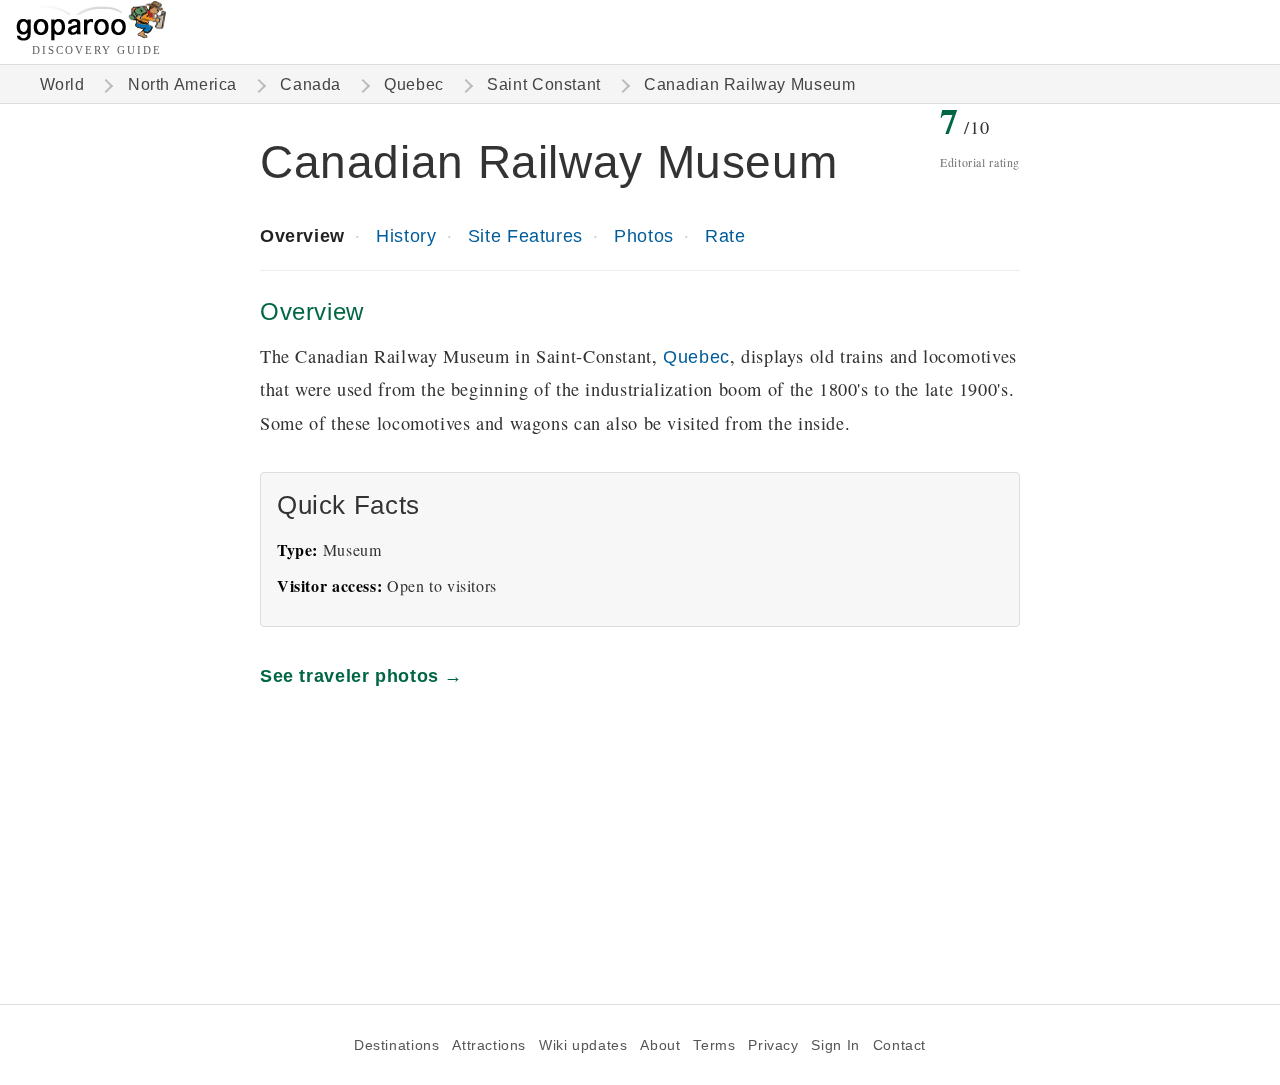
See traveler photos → (361, 675)
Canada (310, 84)
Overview (302, 235)
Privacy (773, 1045)
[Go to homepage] (91, 35)
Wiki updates (583, 1045)
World (62, 84)
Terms (714, 1045)
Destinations (396, 1045)
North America (182, 84)
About (660, 1045)
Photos (644, 235)
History (406, 235)
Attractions (489, 1045)
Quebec (414, 84)
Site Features (525, 235)
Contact (899, 1045)
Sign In (835, 1045)
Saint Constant (544, 84)
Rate (725, 235)
